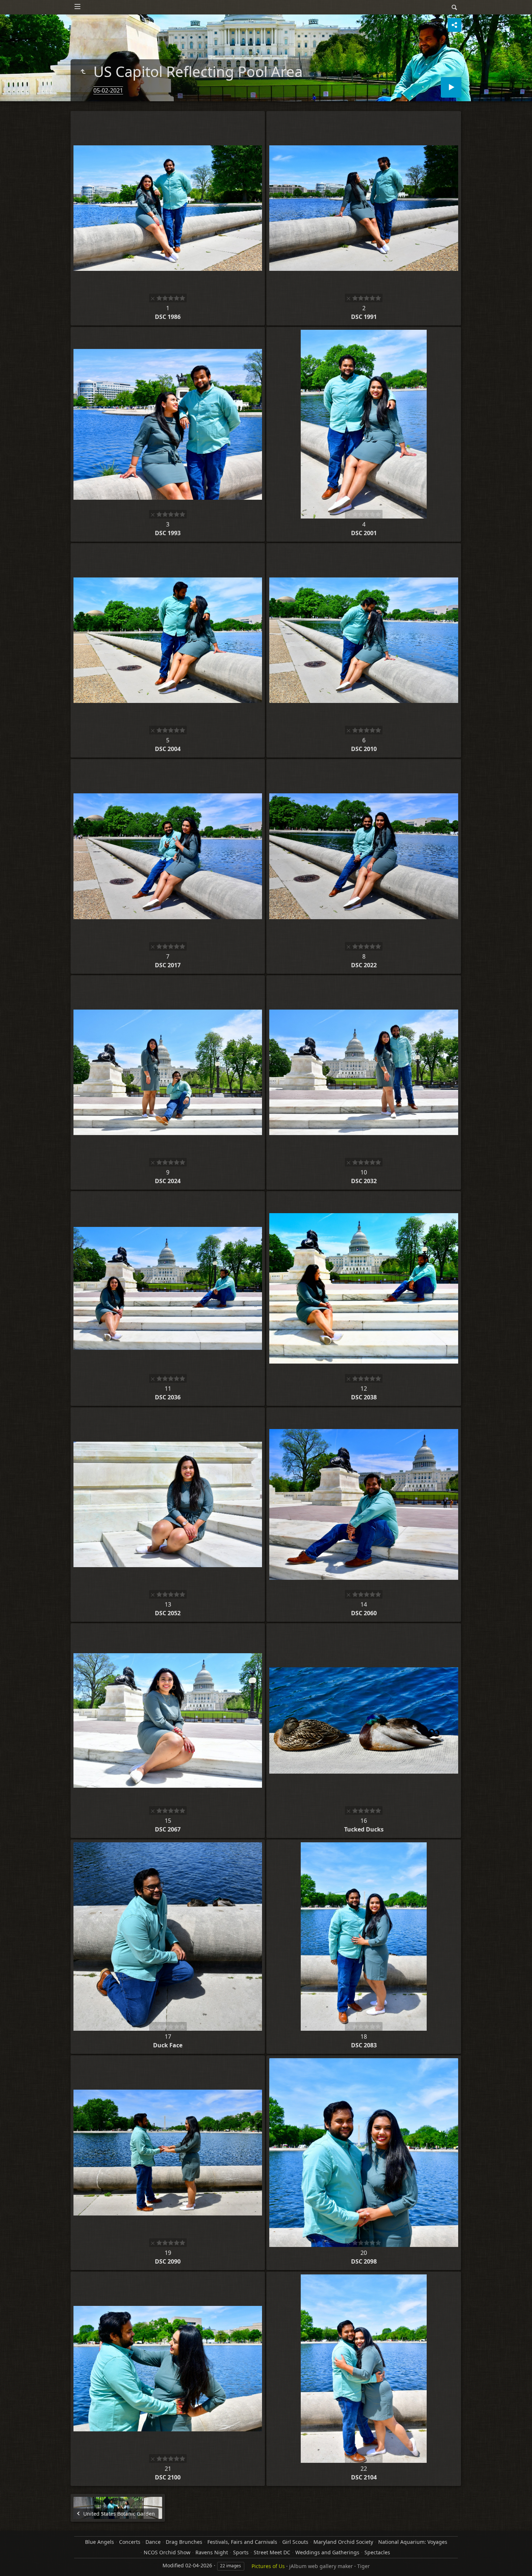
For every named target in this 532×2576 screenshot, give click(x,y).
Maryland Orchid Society (343, 2542)
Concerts (130, 2542)
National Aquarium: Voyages (413, 2542)
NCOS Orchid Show (167, 2552)
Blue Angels (100, 2542)
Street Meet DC (272, 2552)
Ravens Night (212, 2552)
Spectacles (377, 2552)
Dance (153, 2542)
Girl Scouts (295, 2542)
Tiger (364, 2566)
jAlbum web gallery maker (321, 2566)
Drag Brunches (184, 2542)
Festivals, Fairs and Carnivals (242, 2542)
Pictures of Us (268, 2566)
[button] (14, 2562)
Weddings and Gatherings (327, 2552)
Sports (241, 2552)
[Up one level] (83, 72)
